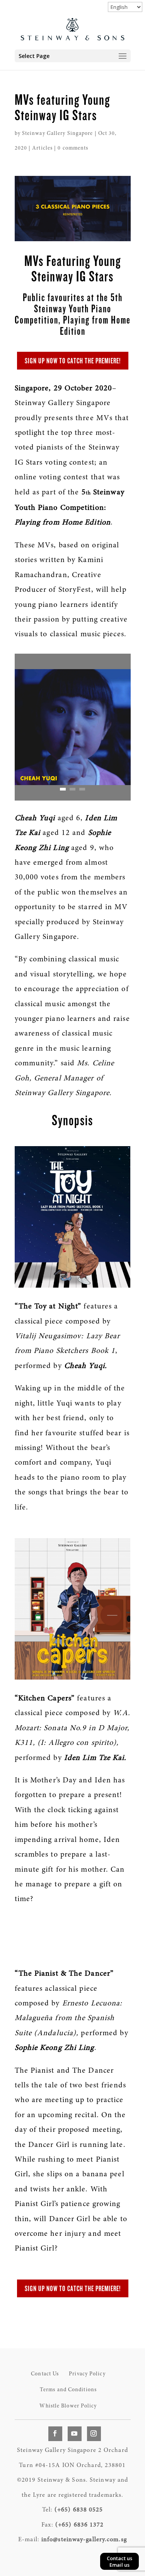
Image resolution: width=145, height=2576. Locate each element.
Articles (42, 148)
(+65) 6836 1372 (80, 2525)
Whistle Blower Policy (68, 2406)
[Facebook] (55, 2434)
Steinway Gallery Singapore (58, 134)
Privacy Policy (87, 2374)
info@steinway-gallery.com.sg (84, 2540)
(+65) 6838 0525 (79, 2510)
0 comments (73, 148)
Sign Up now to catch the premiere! (73, 361)
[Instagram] (94, 2434)
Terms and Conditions (68, 2390)
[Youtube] (75, 2434)
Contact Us (45, 2374)
